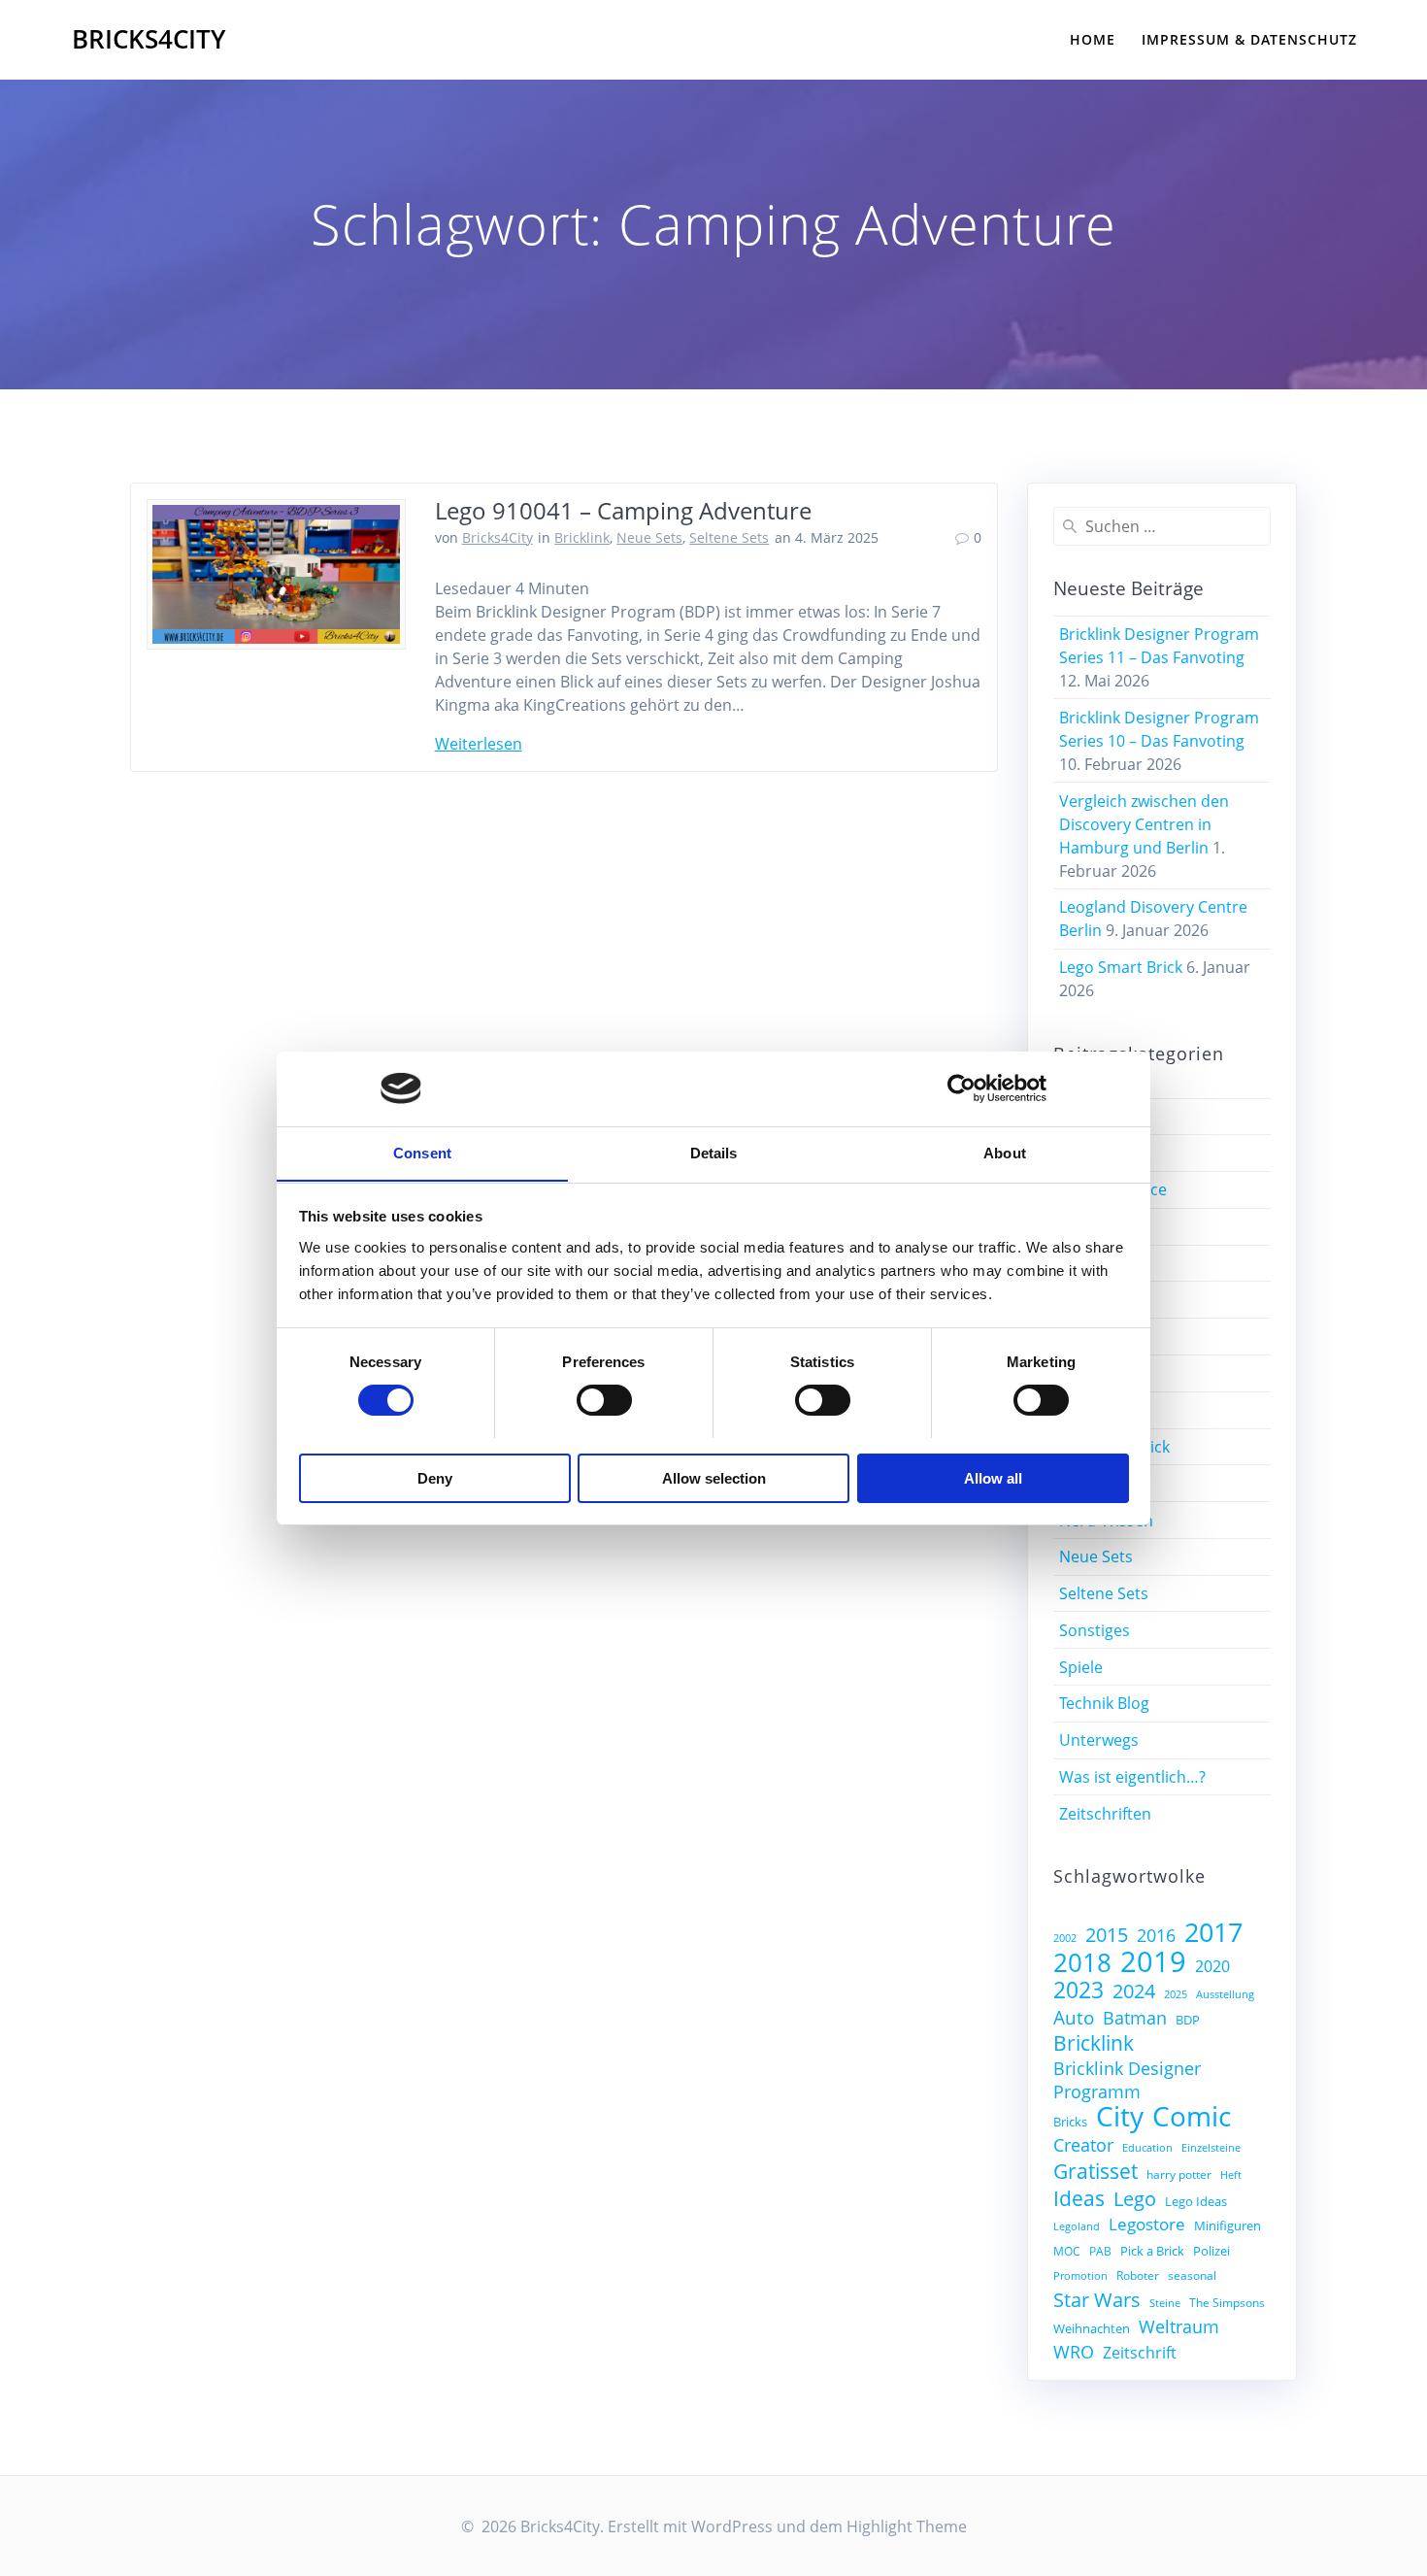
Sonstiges (1095, 1630)
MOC (1067, 2251)
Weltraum (1179, 2326)
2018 (1082, 1962)
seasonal (1192, 2275)
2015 (1107, 1935)
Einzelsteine (1211, 2148)
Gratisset (1095, 2171)
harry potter (1179, 2174)
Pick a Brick (1152, 2251)
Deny (435, 1477)
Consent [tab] (422, 1152)
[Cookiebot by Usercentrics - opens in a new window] (962, 1088)
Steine (1165, 2303)
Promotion (1080, 2276)
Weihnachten (1092, 2328)
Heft (1231, 2175)
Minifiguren (1228, 2225)
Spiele (1081, 1667)
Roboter (1138, 2275)
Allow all (993, 1477)
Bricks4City (149, 40)
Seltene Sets (729, 537)
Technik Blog (1104, 1703)
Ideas (1079, 2198)
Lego (1135, 2199)
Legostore (1147, 2224)
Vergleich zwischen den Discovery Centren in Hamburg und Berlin (1144, 824)
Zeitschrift (1140, 2353)
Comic (1192, 2116)
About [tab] (1005, 1152)
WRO (1074, 2352)
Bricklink (582, 537)
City (1120, 2116)
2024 (1134, 1991)
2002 (1065, 1938)
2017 (1213, 1932)
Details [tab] (714, 1152)
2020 (1212, 1966)
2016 (1156, 1935)
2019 (1153, 1961)
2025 (1176, 1994)
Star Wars (1097, 2299)
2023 (1079, 1990)
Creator (1083, 2145)
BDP (1188, 2020)
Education (1147, 2148)
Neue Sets (649, 537)
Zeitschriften (1105, 1814)
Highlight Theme (907, 2526)
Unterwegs (1099, 1740)
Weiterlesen (479, 744)
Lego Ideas (1196, 2201)
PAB (1100, 2251)
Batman (1135, 2018)
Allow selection (714, 1477)
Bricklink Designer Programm (1127, 2080)
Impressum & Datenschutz (1249, 39)
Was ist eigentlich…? (1132, 1777)
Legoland (1077, 2226)
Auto (1074, 2018)
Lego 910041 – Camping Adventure (623, 510)
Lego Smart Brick (1121, 967)
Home (1093, 39)
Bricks (1070, 2122)
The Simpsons (1227, 2302)
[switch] (604, 1397)
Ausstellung (1225, 1994)
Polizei (1211, 2251)
